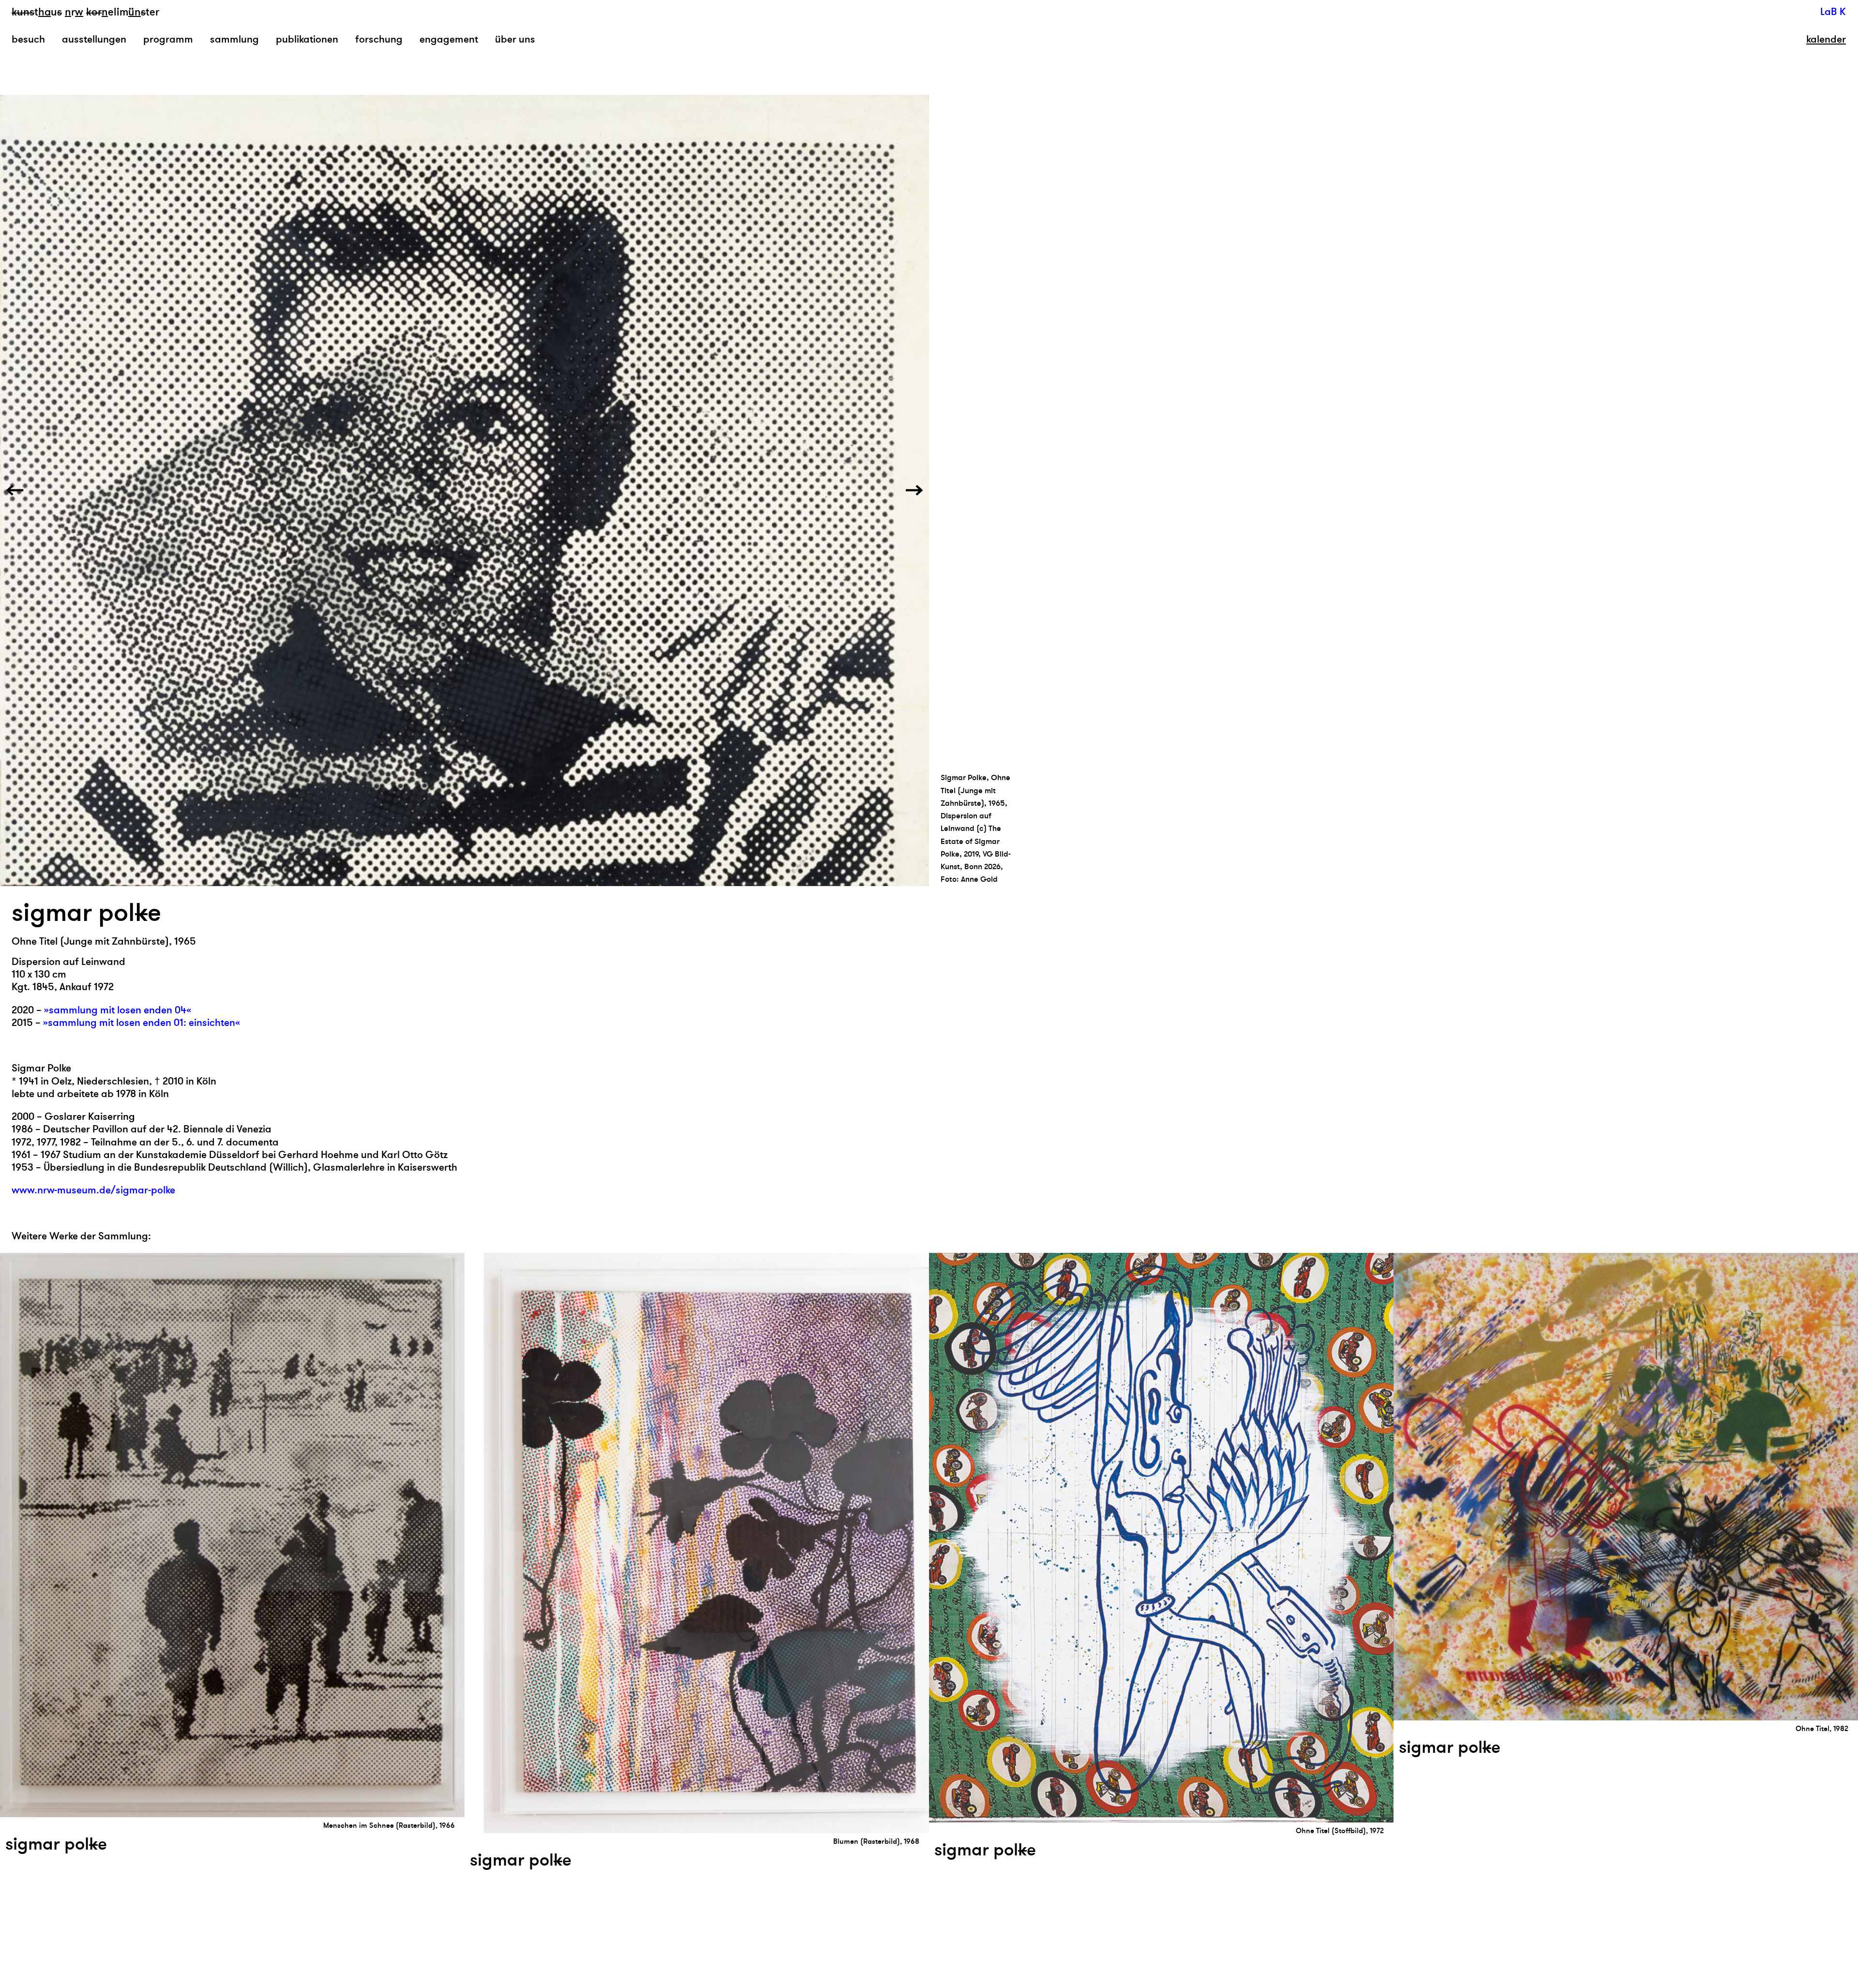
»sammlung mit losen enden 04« (118, 1010)
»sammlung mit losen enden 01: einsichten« (142, 1023)
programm (168, 39)
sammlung (234, 39)
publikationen (307, 39)
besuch (28, 39)
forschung (379, 39)
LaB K (1833, 12)
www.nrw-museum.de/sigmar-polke (93, 1190)
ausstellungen (94, 39)
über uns (515, 39)
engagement (449, 39)
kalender (1826, 40)
